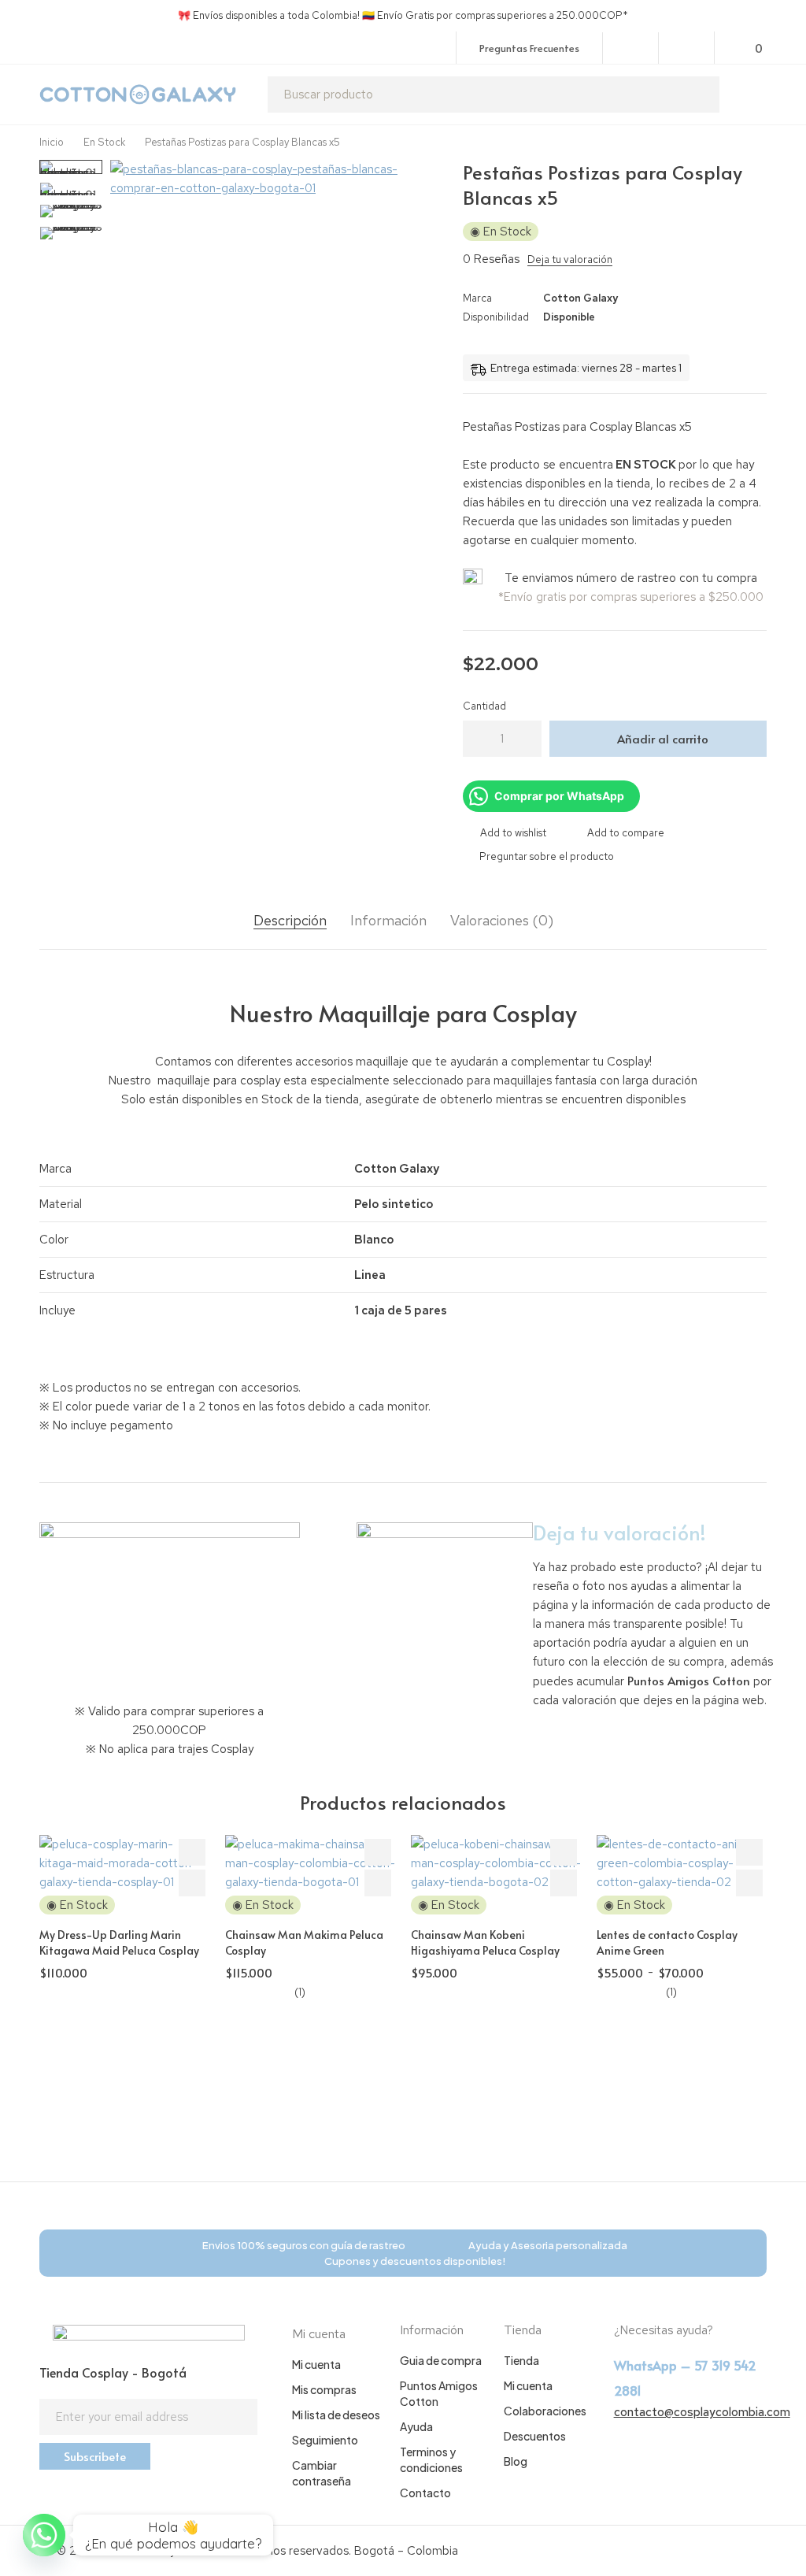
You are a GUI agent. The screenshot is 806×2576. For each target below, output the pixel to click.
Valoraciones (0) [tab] (502, 921)
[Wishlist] (687, 47)
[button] (423, 176)
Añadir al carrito (663, 738)
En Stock (104, 142)
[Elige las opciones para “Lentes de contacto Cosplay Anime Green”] (749, 1883)
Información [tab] (388, 921)
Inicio (52, 142)
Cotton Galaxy (580, 298)
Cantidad (484, 706)
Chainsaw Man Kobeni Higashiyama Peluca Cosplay (485, 1942)
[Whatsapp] (44, 2535)
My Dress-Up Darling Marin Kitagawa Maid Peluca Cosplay (119, 1942)
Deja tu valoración (570, 259)
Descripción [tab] (290, 921)
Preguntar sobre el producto (547, 856)
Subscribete (95, 2456)
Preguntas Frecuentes (529, 48)
